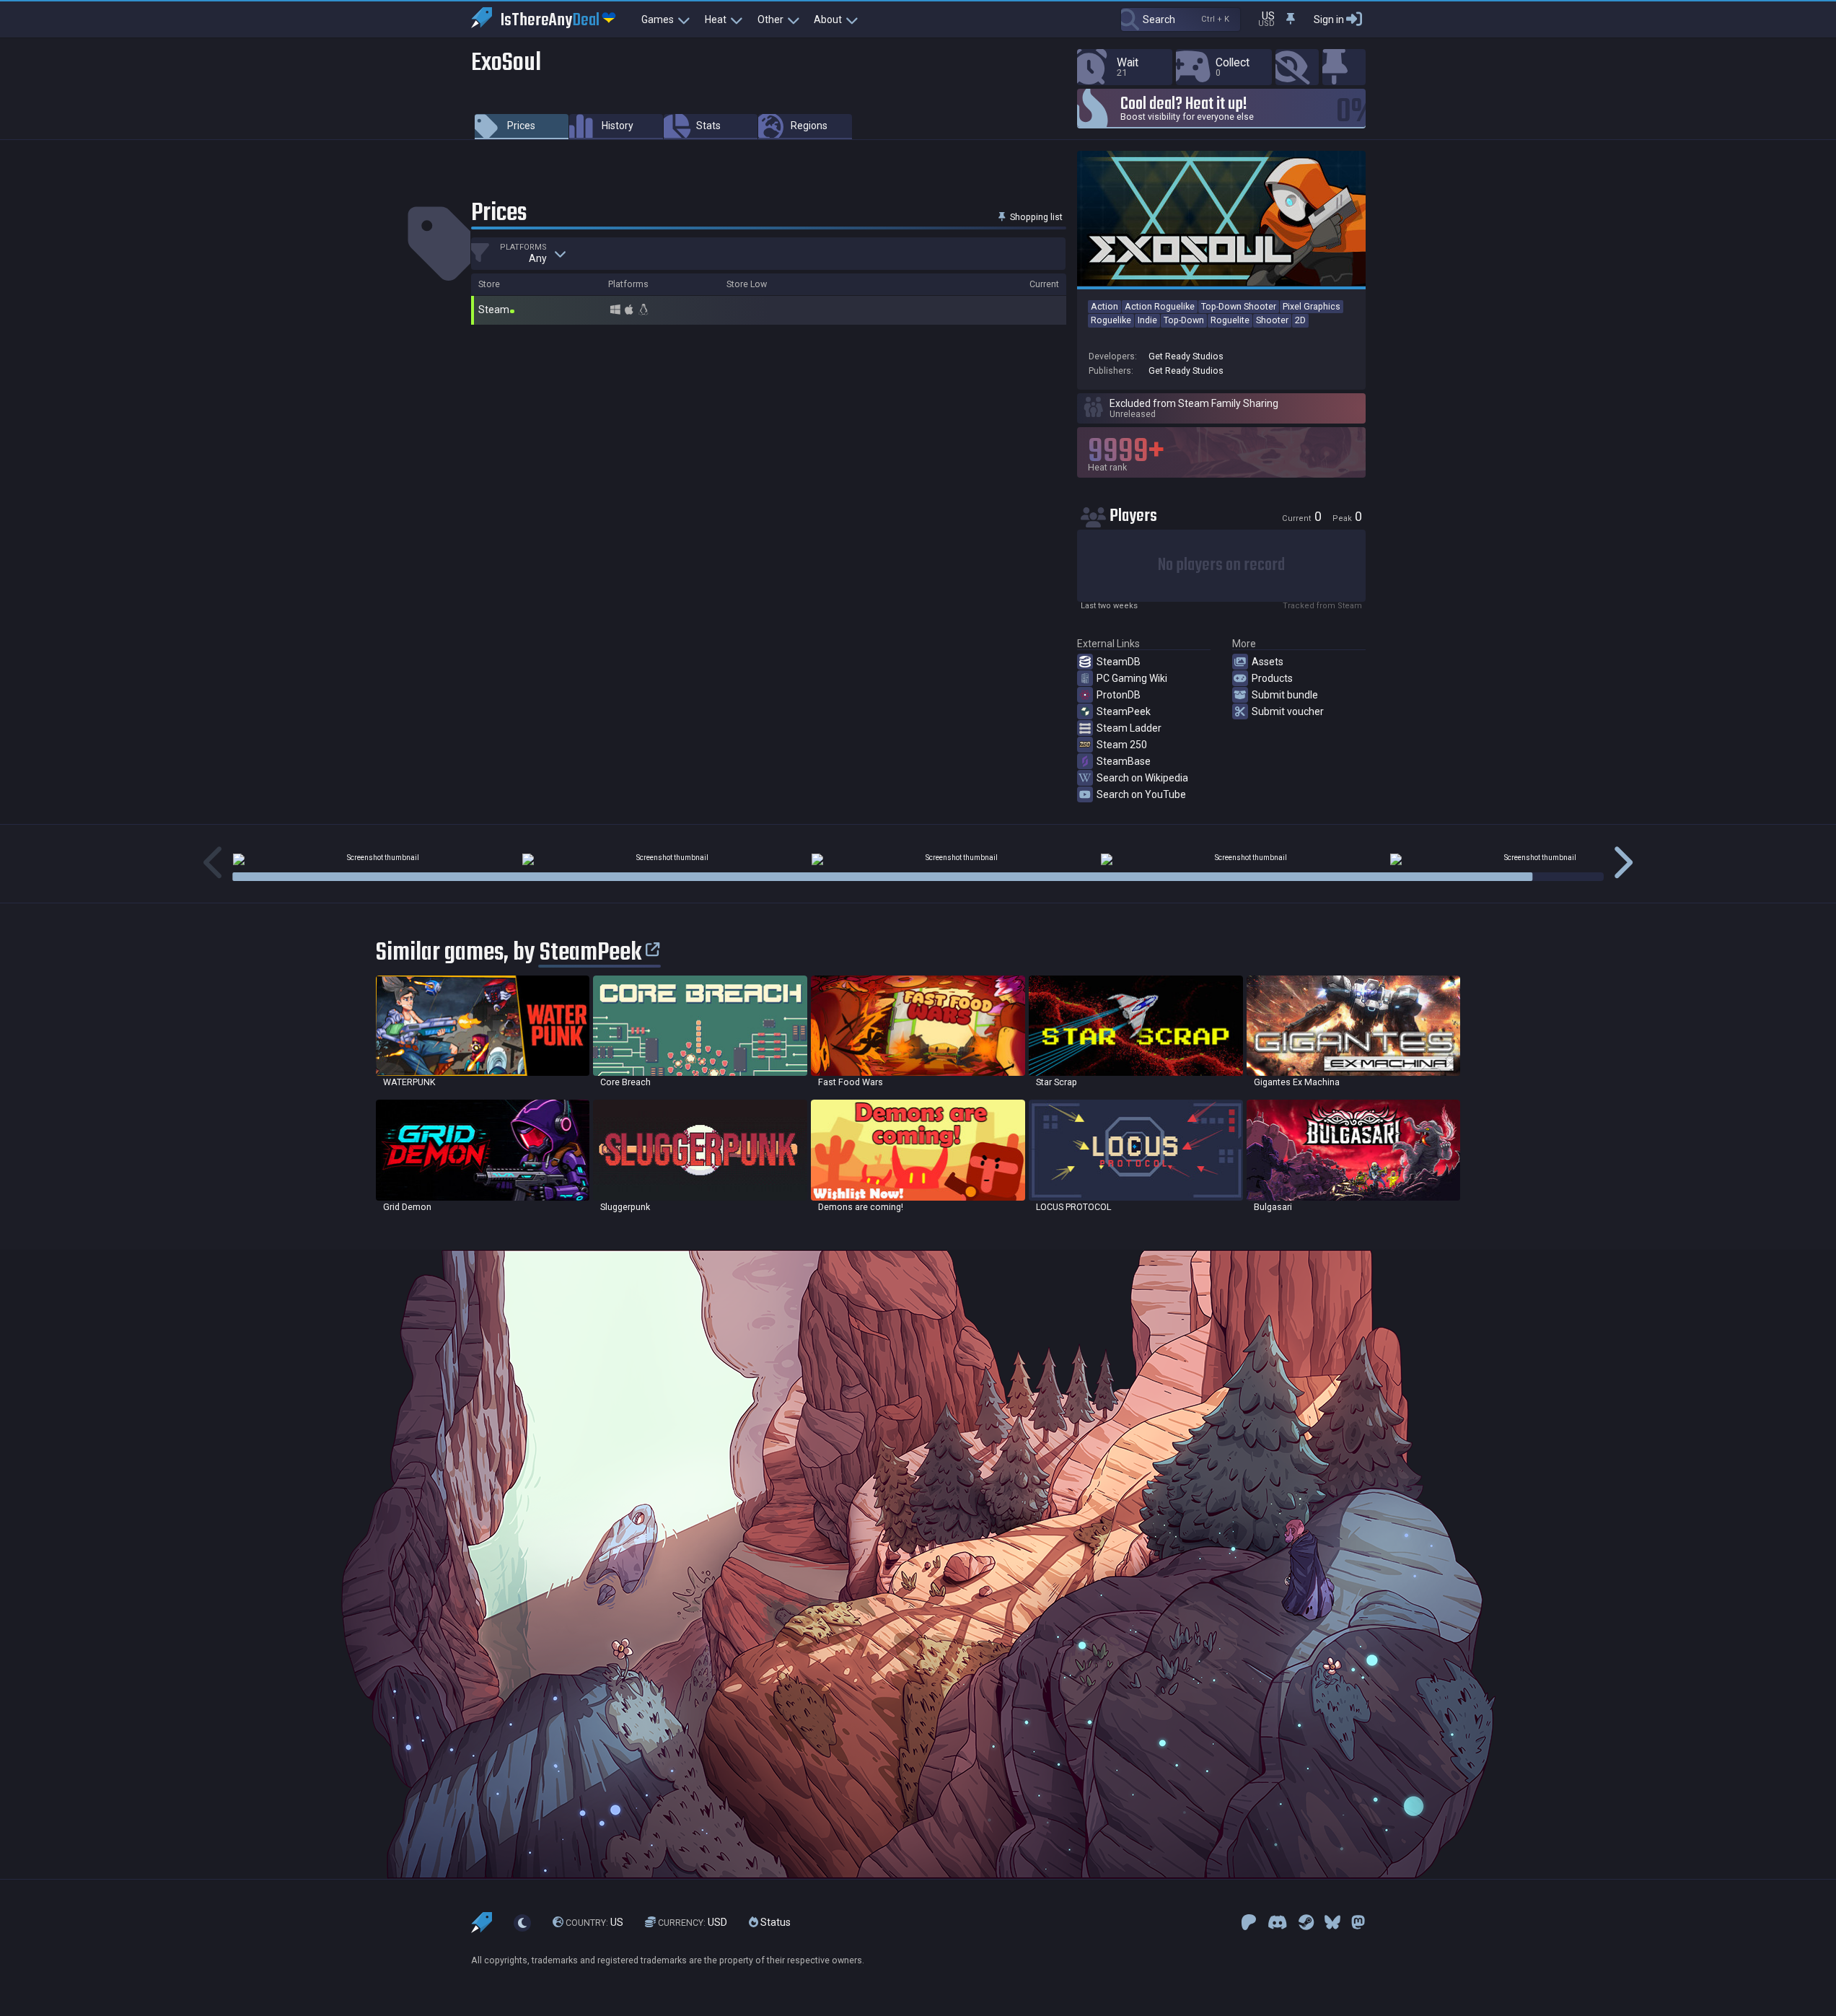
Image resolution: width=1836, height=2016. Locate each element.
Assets (1268, 662)
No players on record (1221, 565)
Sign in (1329, 19)
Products (1272, 678)
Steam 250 (1122, 745)
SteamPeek (1124, 711)
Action (1104, 306)
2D (1300, 320)
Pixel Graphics (1312, 306)
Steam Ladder (1129, 728)
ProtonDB (1119, 695)
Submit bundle (1285, 695)
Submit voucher (1288, 711)
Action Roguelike (1160, 306)
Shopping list (1035, 217)
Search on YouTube (1141, 794)
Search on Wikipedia (1142, 778)
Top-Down (1184, 320)
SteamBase (1124, 761)
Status (774, 1922)
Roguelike (1111, 320)
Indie (1147, 320)
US (594, 1922)
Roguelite (1230, 320)
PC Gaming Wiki (1132, 678)
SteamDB (1119, 662)
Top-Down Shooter (1239, 306)
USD (693, 1922)
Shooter (1272, 320)
